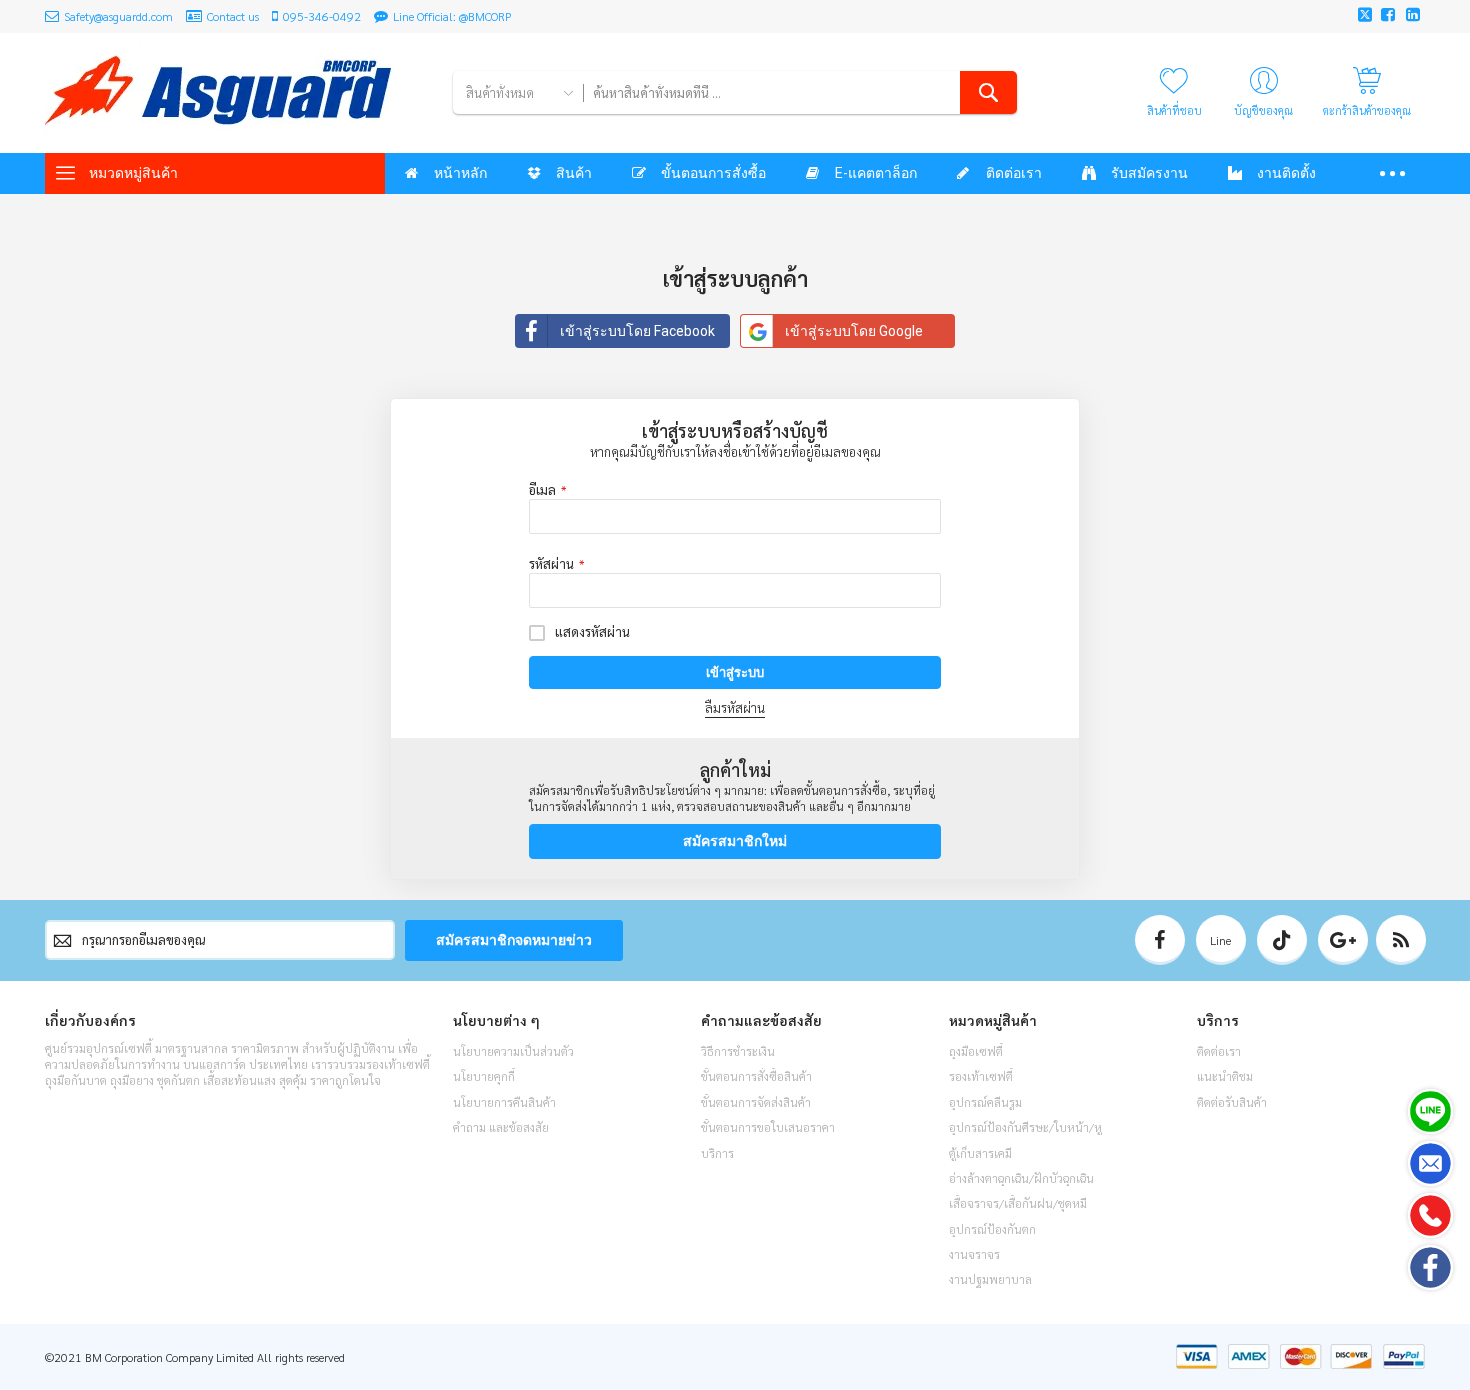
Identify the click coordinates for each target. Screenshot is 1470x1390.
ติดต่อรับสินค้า (1232, 1102)
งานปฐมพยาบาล (990, 1279)
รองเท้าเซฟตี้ (981, 1076)
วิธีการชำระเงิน (738, 1051)
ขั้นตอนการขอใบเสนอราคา (768, 1127)
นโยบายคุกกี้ (484, 1076)
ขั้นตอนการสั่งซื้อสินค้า (756, 1076)
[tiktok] (1282, 940)
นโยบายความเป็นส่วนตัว (513, 1051)
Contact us (233, 16)
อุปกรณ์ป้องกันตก (992, 1229)
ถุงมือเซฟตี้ (976, 1051)
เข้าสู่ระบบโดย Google (854, 331)
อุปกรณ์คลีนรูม (985, 1102)
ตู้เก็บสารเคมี (980, 1153)
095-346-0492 (322, 16)
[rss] (1401, 940)
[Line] (1430, 1111)
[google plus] (1343, 940)
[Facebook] (1430, 1267)
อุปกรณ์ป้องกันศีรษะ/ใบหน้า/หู (1025, 1127)
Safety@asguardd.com (118, 16)
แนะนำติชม (1225, 1076)
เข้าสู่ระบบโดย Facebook (637, 331)
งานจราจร (974, 1254)
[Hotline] (1430, 1215)
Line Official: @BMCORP (452, 16)
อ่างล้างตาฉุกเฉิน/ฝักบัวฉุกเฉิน (1021, 1178)
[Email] (1430, 1163)
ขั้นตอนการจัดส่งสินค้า (756, 1102)
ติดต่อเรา (1219, 1051)
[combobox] (799, 92)
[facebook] (1160, 940)
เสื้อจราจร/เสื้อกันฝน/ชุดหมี (1018, 1203)
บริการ (717, 1153)
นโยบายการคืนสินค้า (504, 1102)
